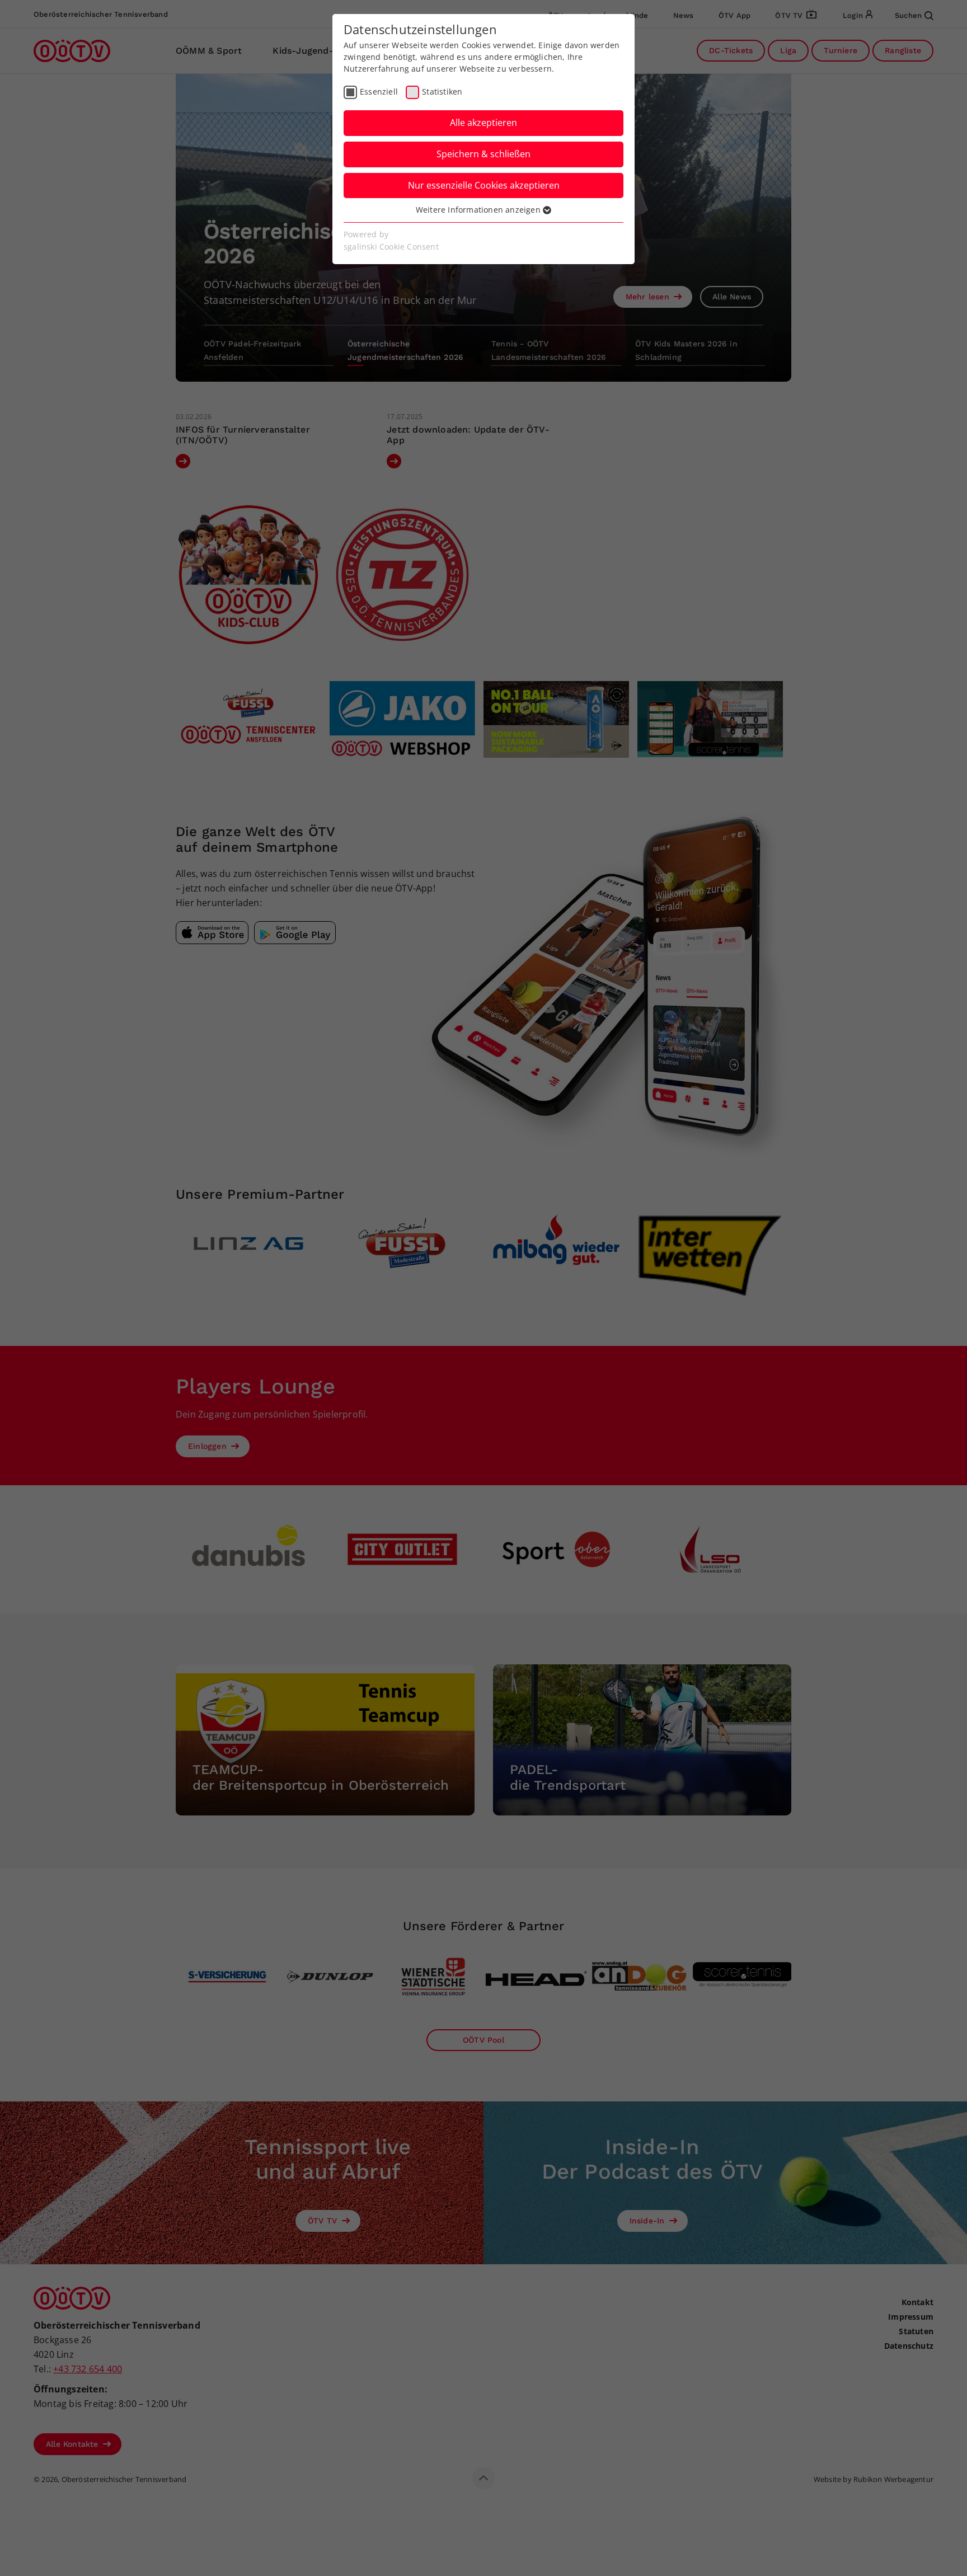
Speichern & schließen (483, 154)
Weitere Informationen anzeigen (479, 210)
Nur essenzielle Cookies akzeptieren (484, 185)
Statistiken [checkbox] (442, 92)
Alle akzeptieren (483, 123)
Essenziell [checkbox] (379, 92)
